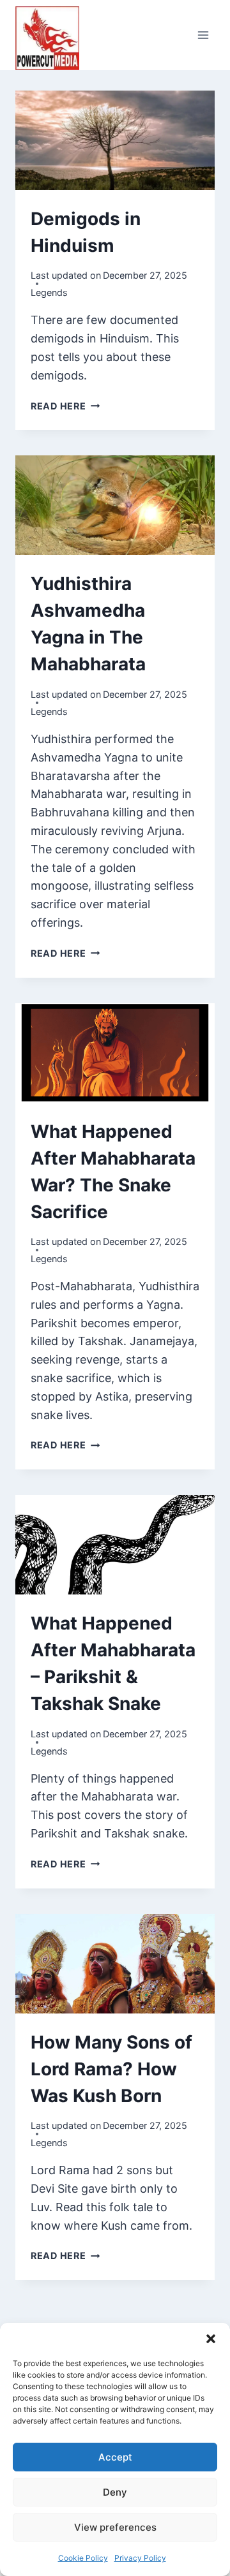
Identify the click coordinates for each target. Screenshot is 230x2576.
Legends (49, 292)
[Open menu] (203, 35)
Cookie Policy (83, 2558)
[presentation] (115, 140)
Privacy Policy (140, 2558)
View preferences (115, 2527)
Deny (115, 2492)
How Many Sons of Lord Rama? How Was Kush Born (111, 2069)
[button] (211, 2339)
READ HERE (65, 406)
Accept (115, 2457)
